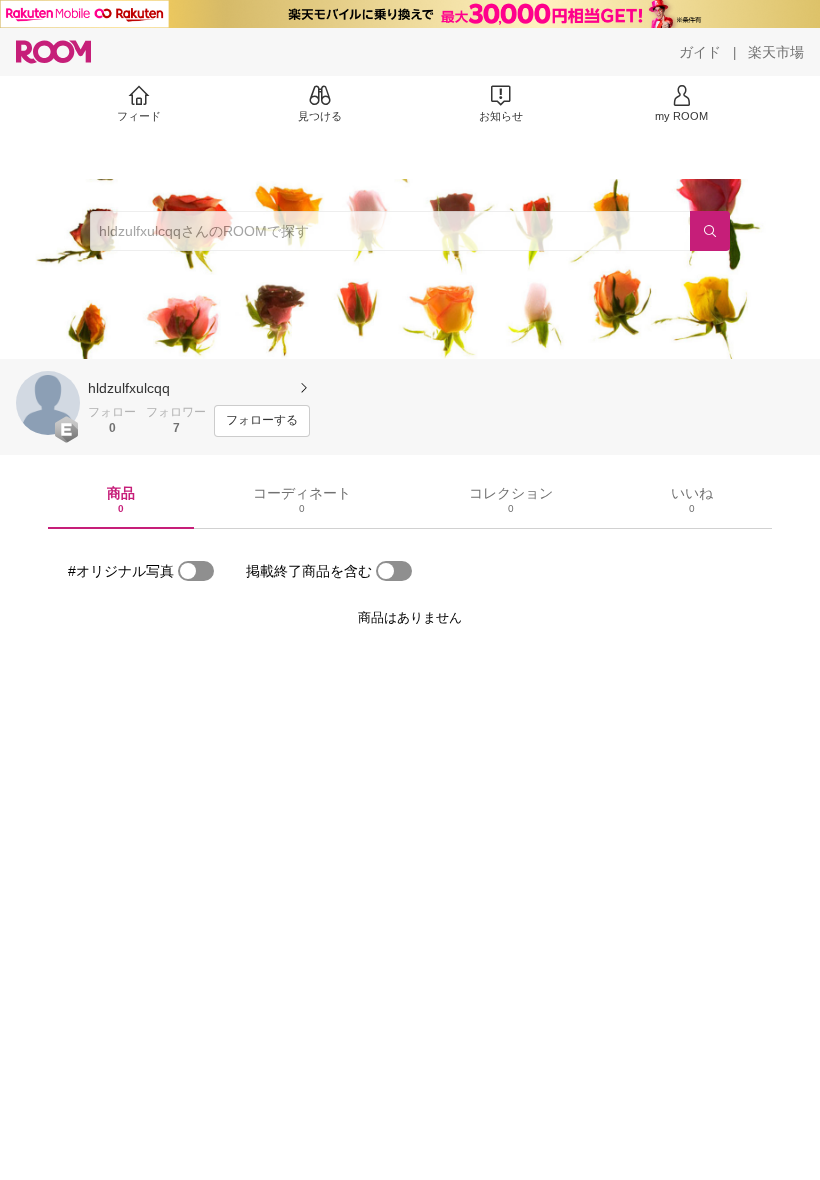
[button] (48, 403)
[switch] (196, 571)
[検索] (710, 231)
